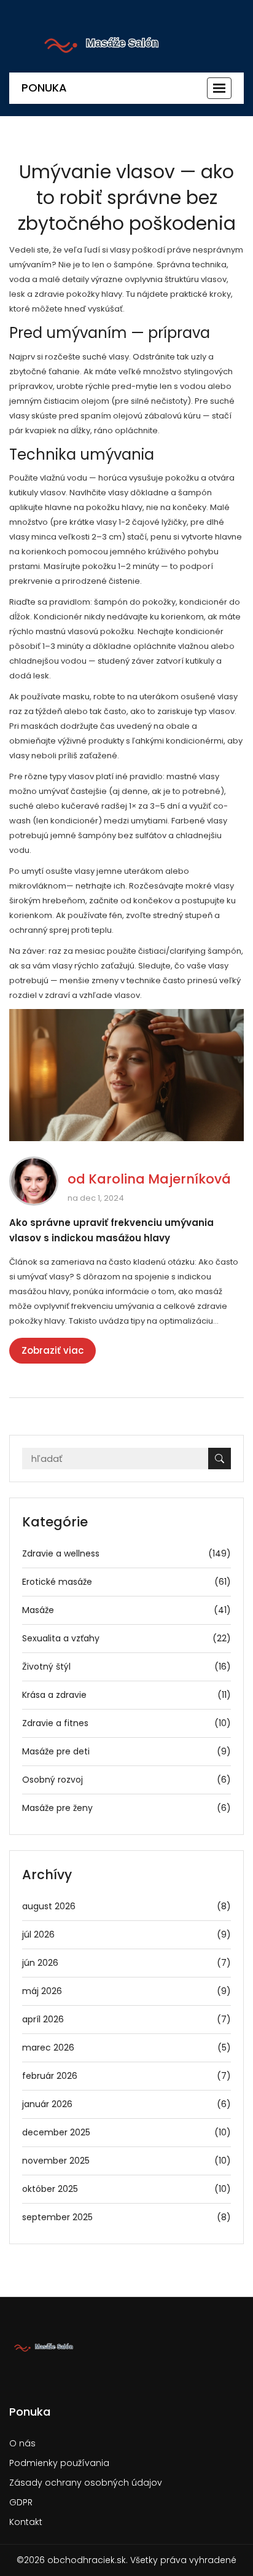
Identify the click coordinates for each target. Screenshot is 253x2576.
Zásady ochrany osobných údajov (86, 2483)
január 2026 (126, 2104)
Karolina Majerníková (160, 1179)
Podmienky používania (59, 2463)
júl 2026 (126, 1934)
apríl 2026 (126, 2019)
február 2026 (126, 2076)
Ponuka (44, 88)
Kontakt (26, 2522)
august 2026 (126, 1906)
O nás (22, 2443)
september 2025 (126, 2217)
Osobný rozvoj (126, 1780)
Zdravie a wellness (126, 1553)
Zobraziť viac (53, 1350)
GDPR (21, 2502)
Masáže (126, 1610)
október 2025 (126, 2189)
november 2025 (126, 2161)
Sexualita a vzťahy (126, 1638)
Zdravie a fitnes (126, 1723)
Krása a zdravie (126, 1695)
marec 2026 (126, 2048)
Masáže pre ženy (126, 1808)
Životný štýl (126, 1667)
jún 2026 (126, 1963)
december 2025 (126, 2132)
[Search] (220, 1459)
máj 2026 (126, 1991)
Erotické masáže (126, 1582)
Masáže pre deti (126, 1751)
